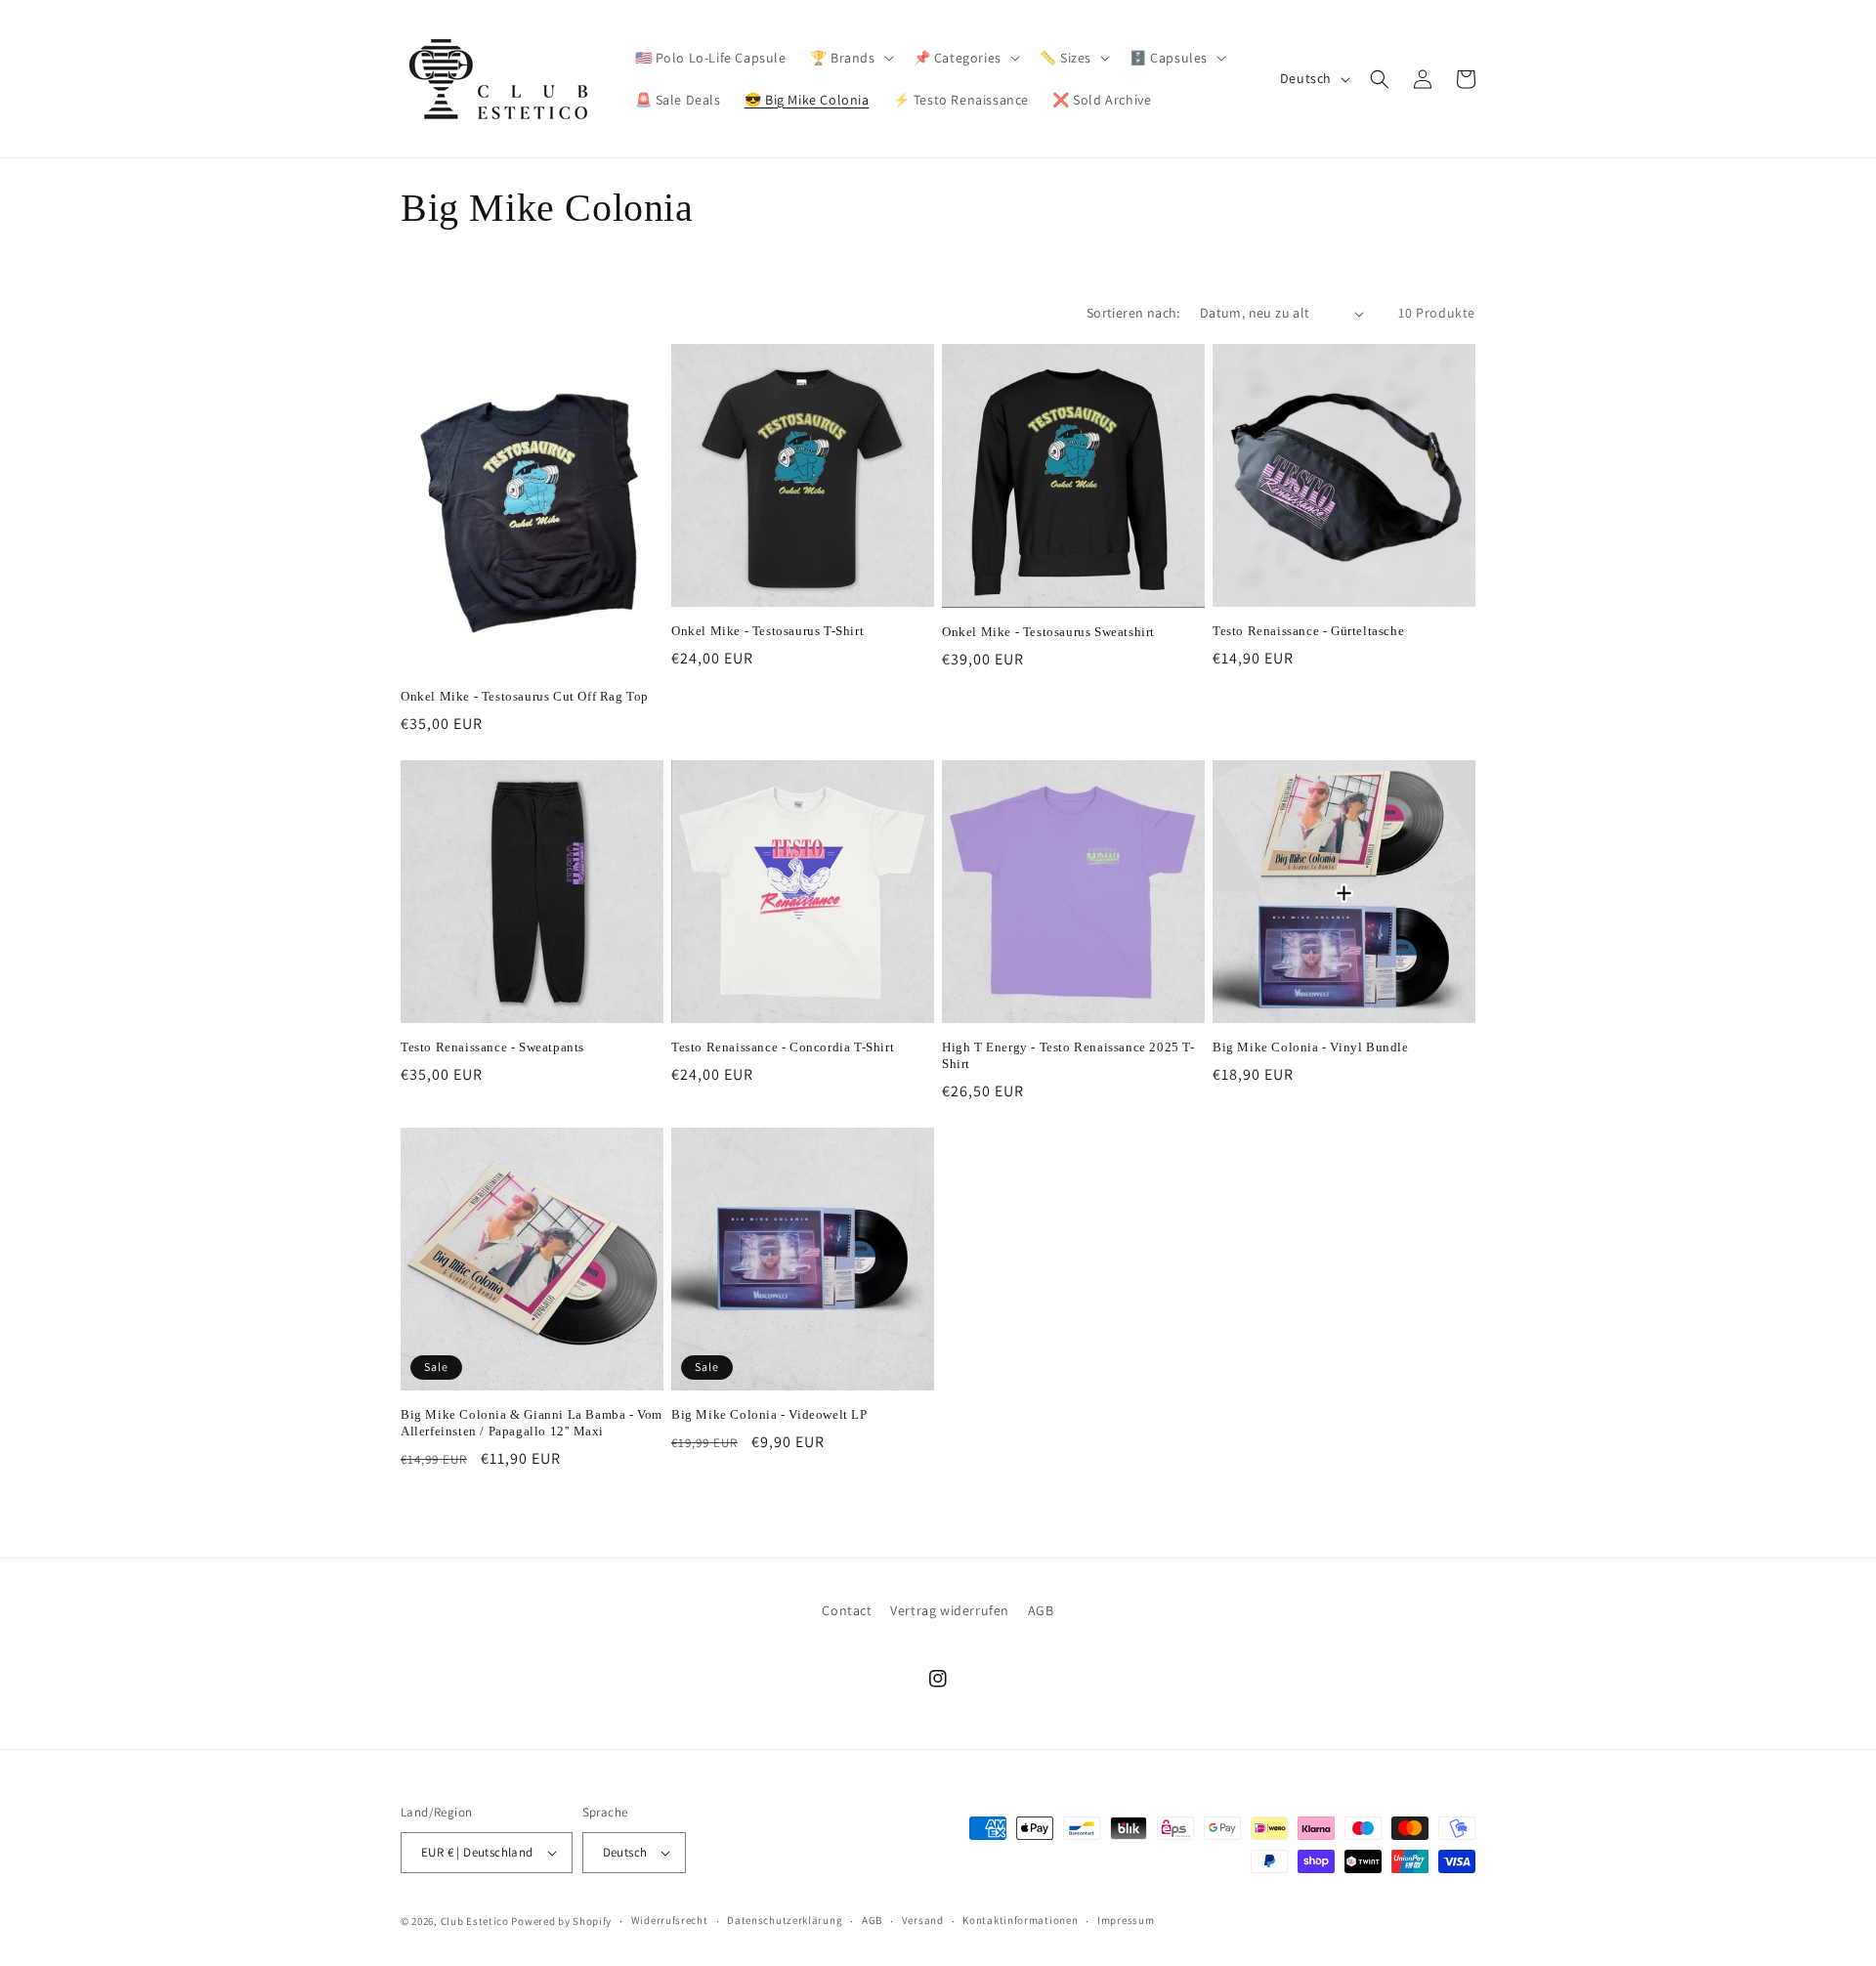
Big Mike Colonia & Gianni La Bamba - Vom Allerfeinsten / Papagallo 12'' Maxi (532, 1423)
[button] (850, 58)
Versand (923, 1920)
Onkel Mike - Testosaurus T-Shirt (767, 631)
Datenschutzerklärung (785, 1920)
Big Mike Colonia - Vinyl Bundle (1311, 1047)
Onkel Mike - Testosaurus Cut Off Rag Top (525, 696)
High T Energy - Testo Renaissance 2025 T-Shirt (1068, 1055)
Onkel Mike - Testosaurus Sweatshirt (1048, 632)
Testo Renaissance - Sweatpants (492, 1047)
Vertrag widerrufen (950, 1610)
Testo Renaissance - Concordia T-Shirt (783, 1047)
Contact (847, 1610)
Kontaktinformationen (1020, 1920)
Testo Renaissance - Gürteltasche (1308, 631)
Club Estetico (475, 1921)
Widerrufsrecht (670, 1920)
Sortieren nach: (1133, 313)
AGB (1041, 1610)
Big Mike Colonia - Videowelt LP (769, 1414)
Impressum (1126, 1920)
